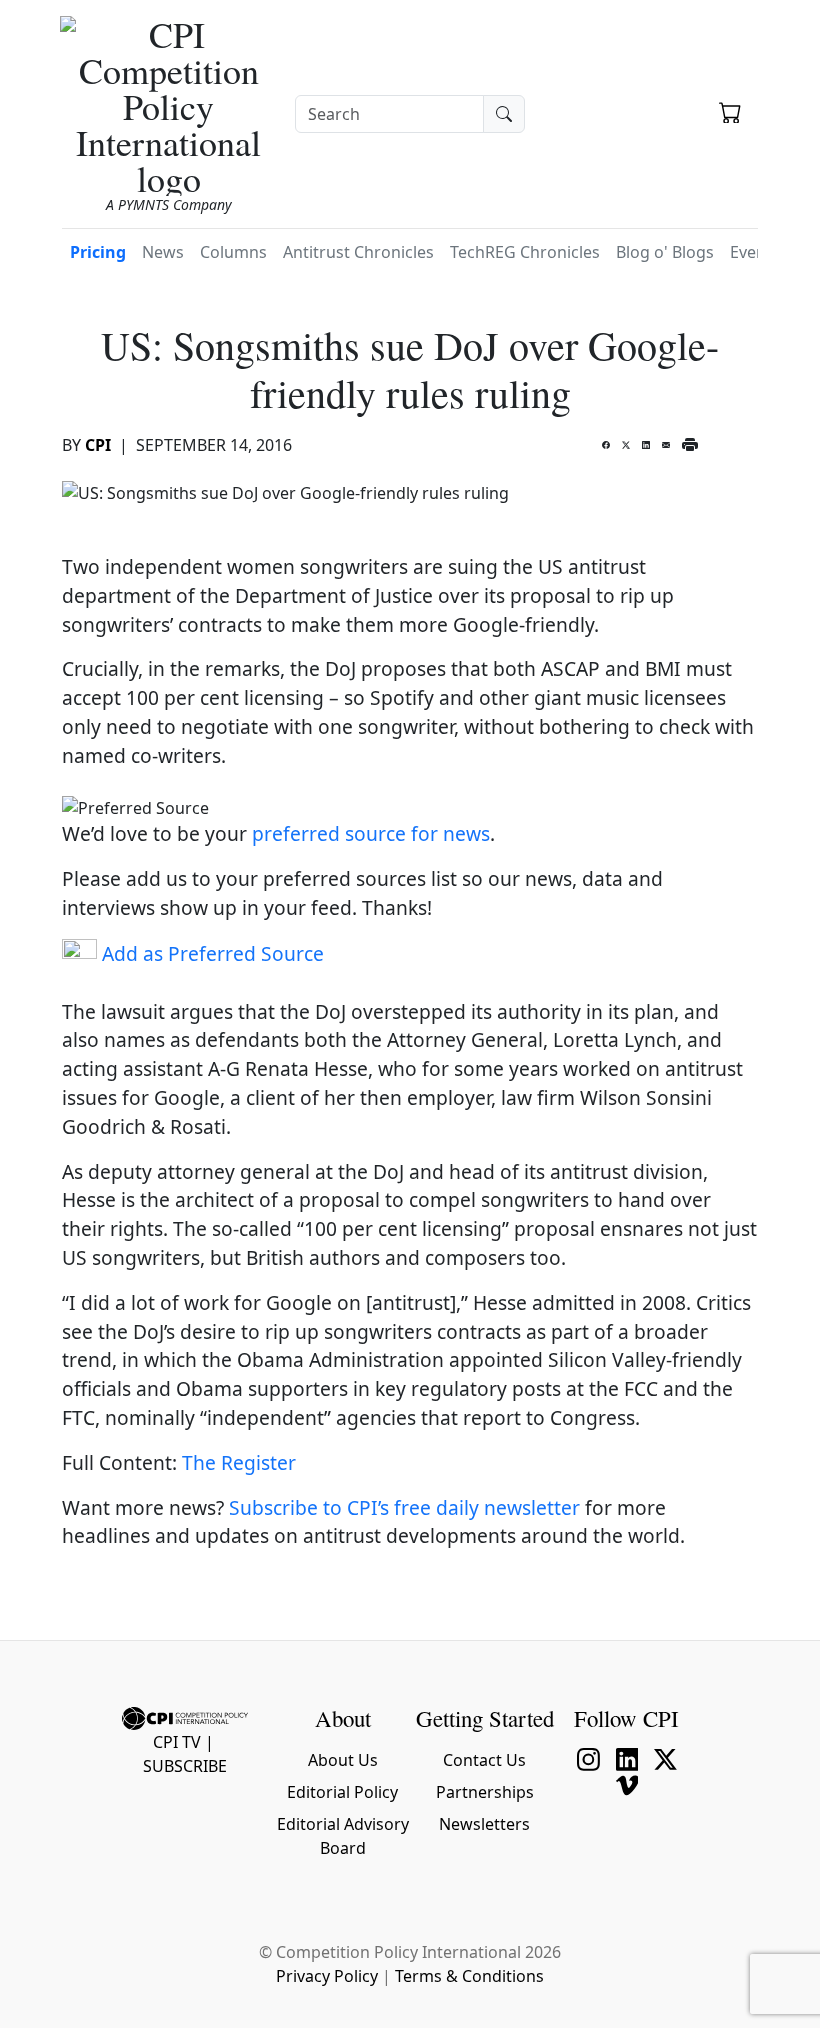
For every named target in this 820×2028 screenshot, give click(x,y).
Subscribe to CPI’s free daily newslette (400, 1507)
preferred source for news (371, 833)
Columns (233, 252)
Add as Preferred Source (210, 953)
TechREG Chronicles (525, 252)
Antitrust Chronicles (358, 252)
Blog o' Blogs (665, 252)
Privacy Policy (327, 1976)
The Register (239, 1462)
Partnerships (485, 1792)
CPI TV (177, 1742)
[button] (730, 115)
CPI (98, 445)
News (163, 252)
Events (755, 252)
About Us (343, 1760)
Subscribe (185, 1766)
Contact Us (484, 1760)
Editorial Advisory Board (343, 1836)
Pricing (98, 252)
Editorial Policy (342, 1792)
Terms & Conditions (469, 1976)
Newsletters (484, 1824)
